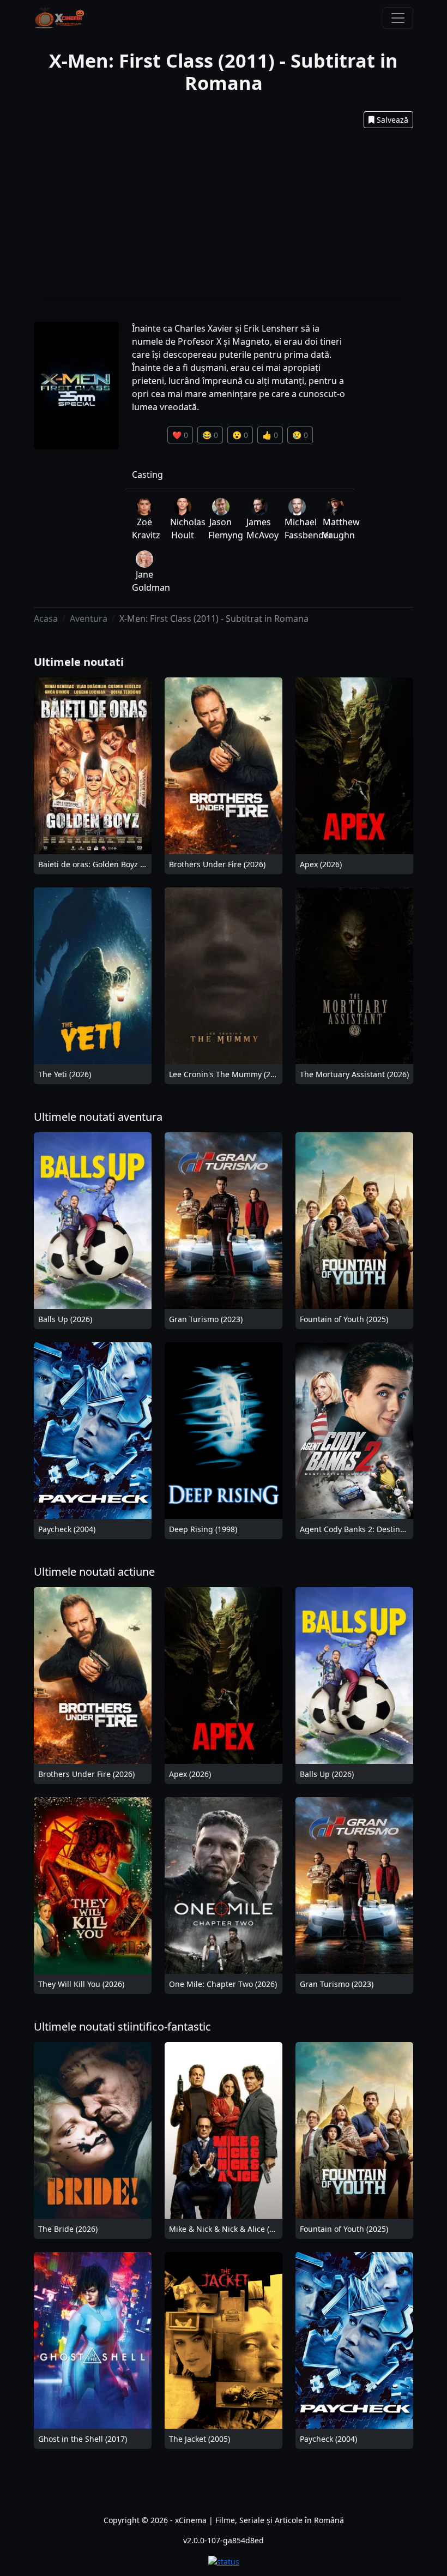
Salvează (392, 120)
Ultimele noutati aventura (98, 1117)
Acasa (46, 619)
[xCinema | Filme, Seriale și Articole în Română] (59, 18)
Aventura (89, 619)
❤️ (180, 435)
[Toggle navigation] (398, 18)
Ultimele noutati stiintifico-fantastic (122, 2026)
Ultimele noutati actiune (94, 1572)
